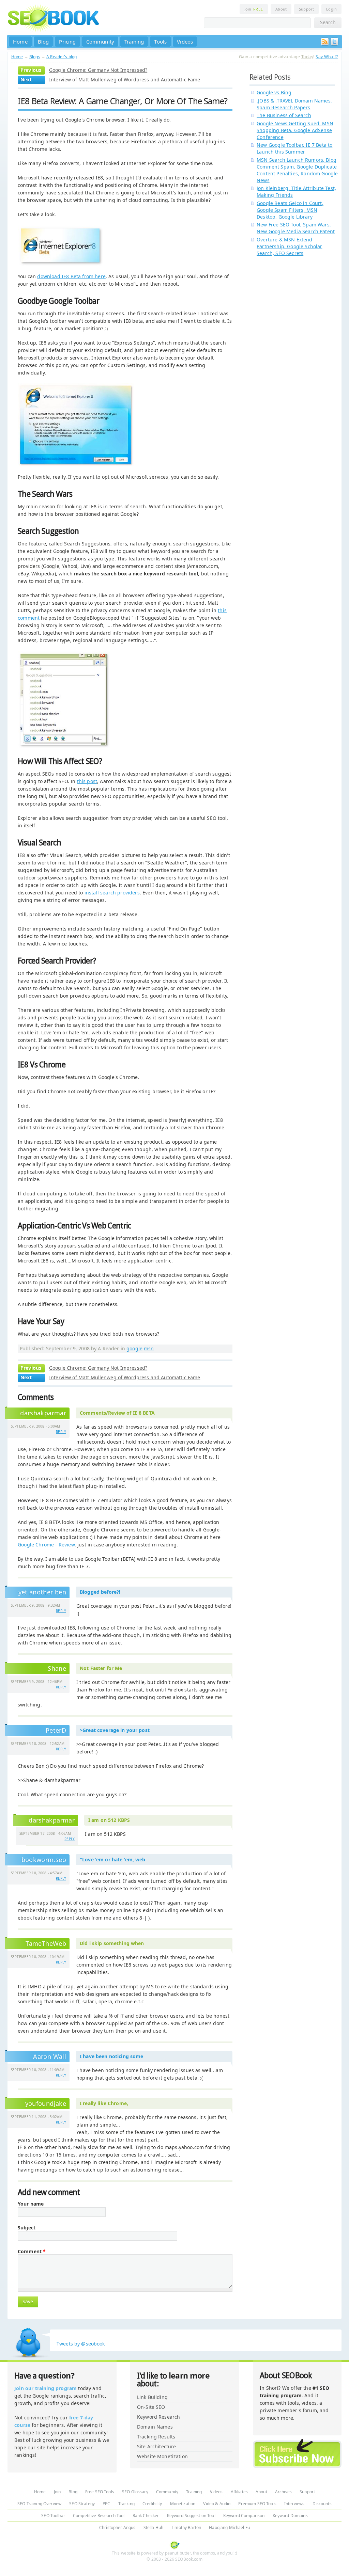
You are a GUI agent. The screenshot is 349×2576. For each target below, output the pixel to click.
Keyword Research (158, 2417)
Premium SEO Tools (257, 2504)
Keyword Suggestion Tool (191, 2516)
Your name (31, 2204)
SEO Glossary (135, 2492)
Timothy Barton (186, 2527)
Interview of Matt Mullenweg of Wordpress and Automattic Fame (125, 79)
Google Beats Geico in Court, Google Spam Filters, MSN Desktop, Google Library (290, 210)
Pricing (67, 42)
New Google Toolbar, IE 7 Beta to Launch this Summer (294, 148)
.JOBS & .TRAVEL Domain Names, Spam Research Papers (294, 104)
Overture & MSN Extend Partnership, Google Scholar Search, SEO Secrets (290, 246)
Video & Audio (217, 2504)
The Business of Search (284, 115)
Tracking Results (156, 2437)
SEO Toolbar (53, 2516)
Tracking (126, 2504)
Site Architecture (156, 2446)
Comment (32, 2252)
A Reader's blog (62, 57)
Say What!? (327, 57)
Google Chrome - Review (46, 1545)
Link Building (152, 2397)
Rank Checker (146, 2516)
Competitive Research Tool (99, 2516)
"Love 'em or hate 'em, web (113, 1859)
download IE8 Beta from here (71, 276)
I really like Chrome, (104, 2103)
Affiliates (239, 2492)
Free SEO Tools (100, 2492)
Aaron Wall (50, 2056)
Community (100, 42)
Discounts (322, 2504)
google (134, 1348)
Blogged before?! (100, 1592)
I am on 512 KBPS (109, 1820)
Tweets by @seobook (81, 2344)
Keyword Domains (290, 2516)
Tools (160, 42)
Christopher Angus (117, 2527)
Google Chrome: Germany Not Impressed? (98, 70)
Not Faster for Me (101, 1668)
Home (20, 42)
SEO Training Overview (39, 2504)
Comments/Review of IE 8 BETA (117, 1413)
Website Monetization (162, 2456)
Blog (43, 42)
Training (134, 42)
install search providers (112, 893)
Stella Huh (153, 2527)
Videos (185, 42)
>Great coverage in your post (115, 1730)
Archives (283, 2492)
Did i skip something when (112, 1943)
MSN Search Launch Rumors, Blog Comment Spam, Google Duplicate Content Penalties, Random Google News (297, 170)
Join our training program (45, 2388)
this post (87, 781)
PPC (106, 2504)
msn (149, 1348)
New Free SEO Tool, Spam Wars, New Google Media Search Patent (296, 228)
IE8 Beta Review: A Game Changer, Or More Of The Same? (123, 101)
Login (331, 9)
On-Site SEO (151, 2407)
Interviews (294, 2504)
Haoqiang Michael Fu (229, 2527)
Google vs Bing (274, 92)
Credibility (152, 2504)
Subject (27, 2228)
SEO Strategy (82, 2504)
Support (306, 9)
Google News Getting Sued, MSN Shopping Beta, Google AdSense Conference (295, 130)
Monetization (183, 2504)
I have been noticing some (112, 2056)
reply (61, 1432)
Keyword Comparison (244, 2516)
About (281, 9)
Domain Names (155, 2427)
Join (254, 9)
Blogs (35, 57)
